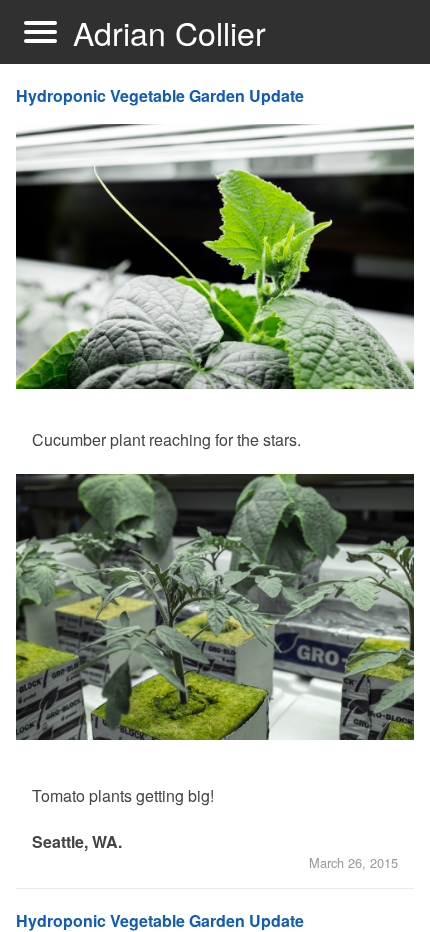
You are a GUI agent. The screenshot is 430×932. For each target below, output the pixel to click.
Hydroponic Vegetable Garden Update (160, 95)
